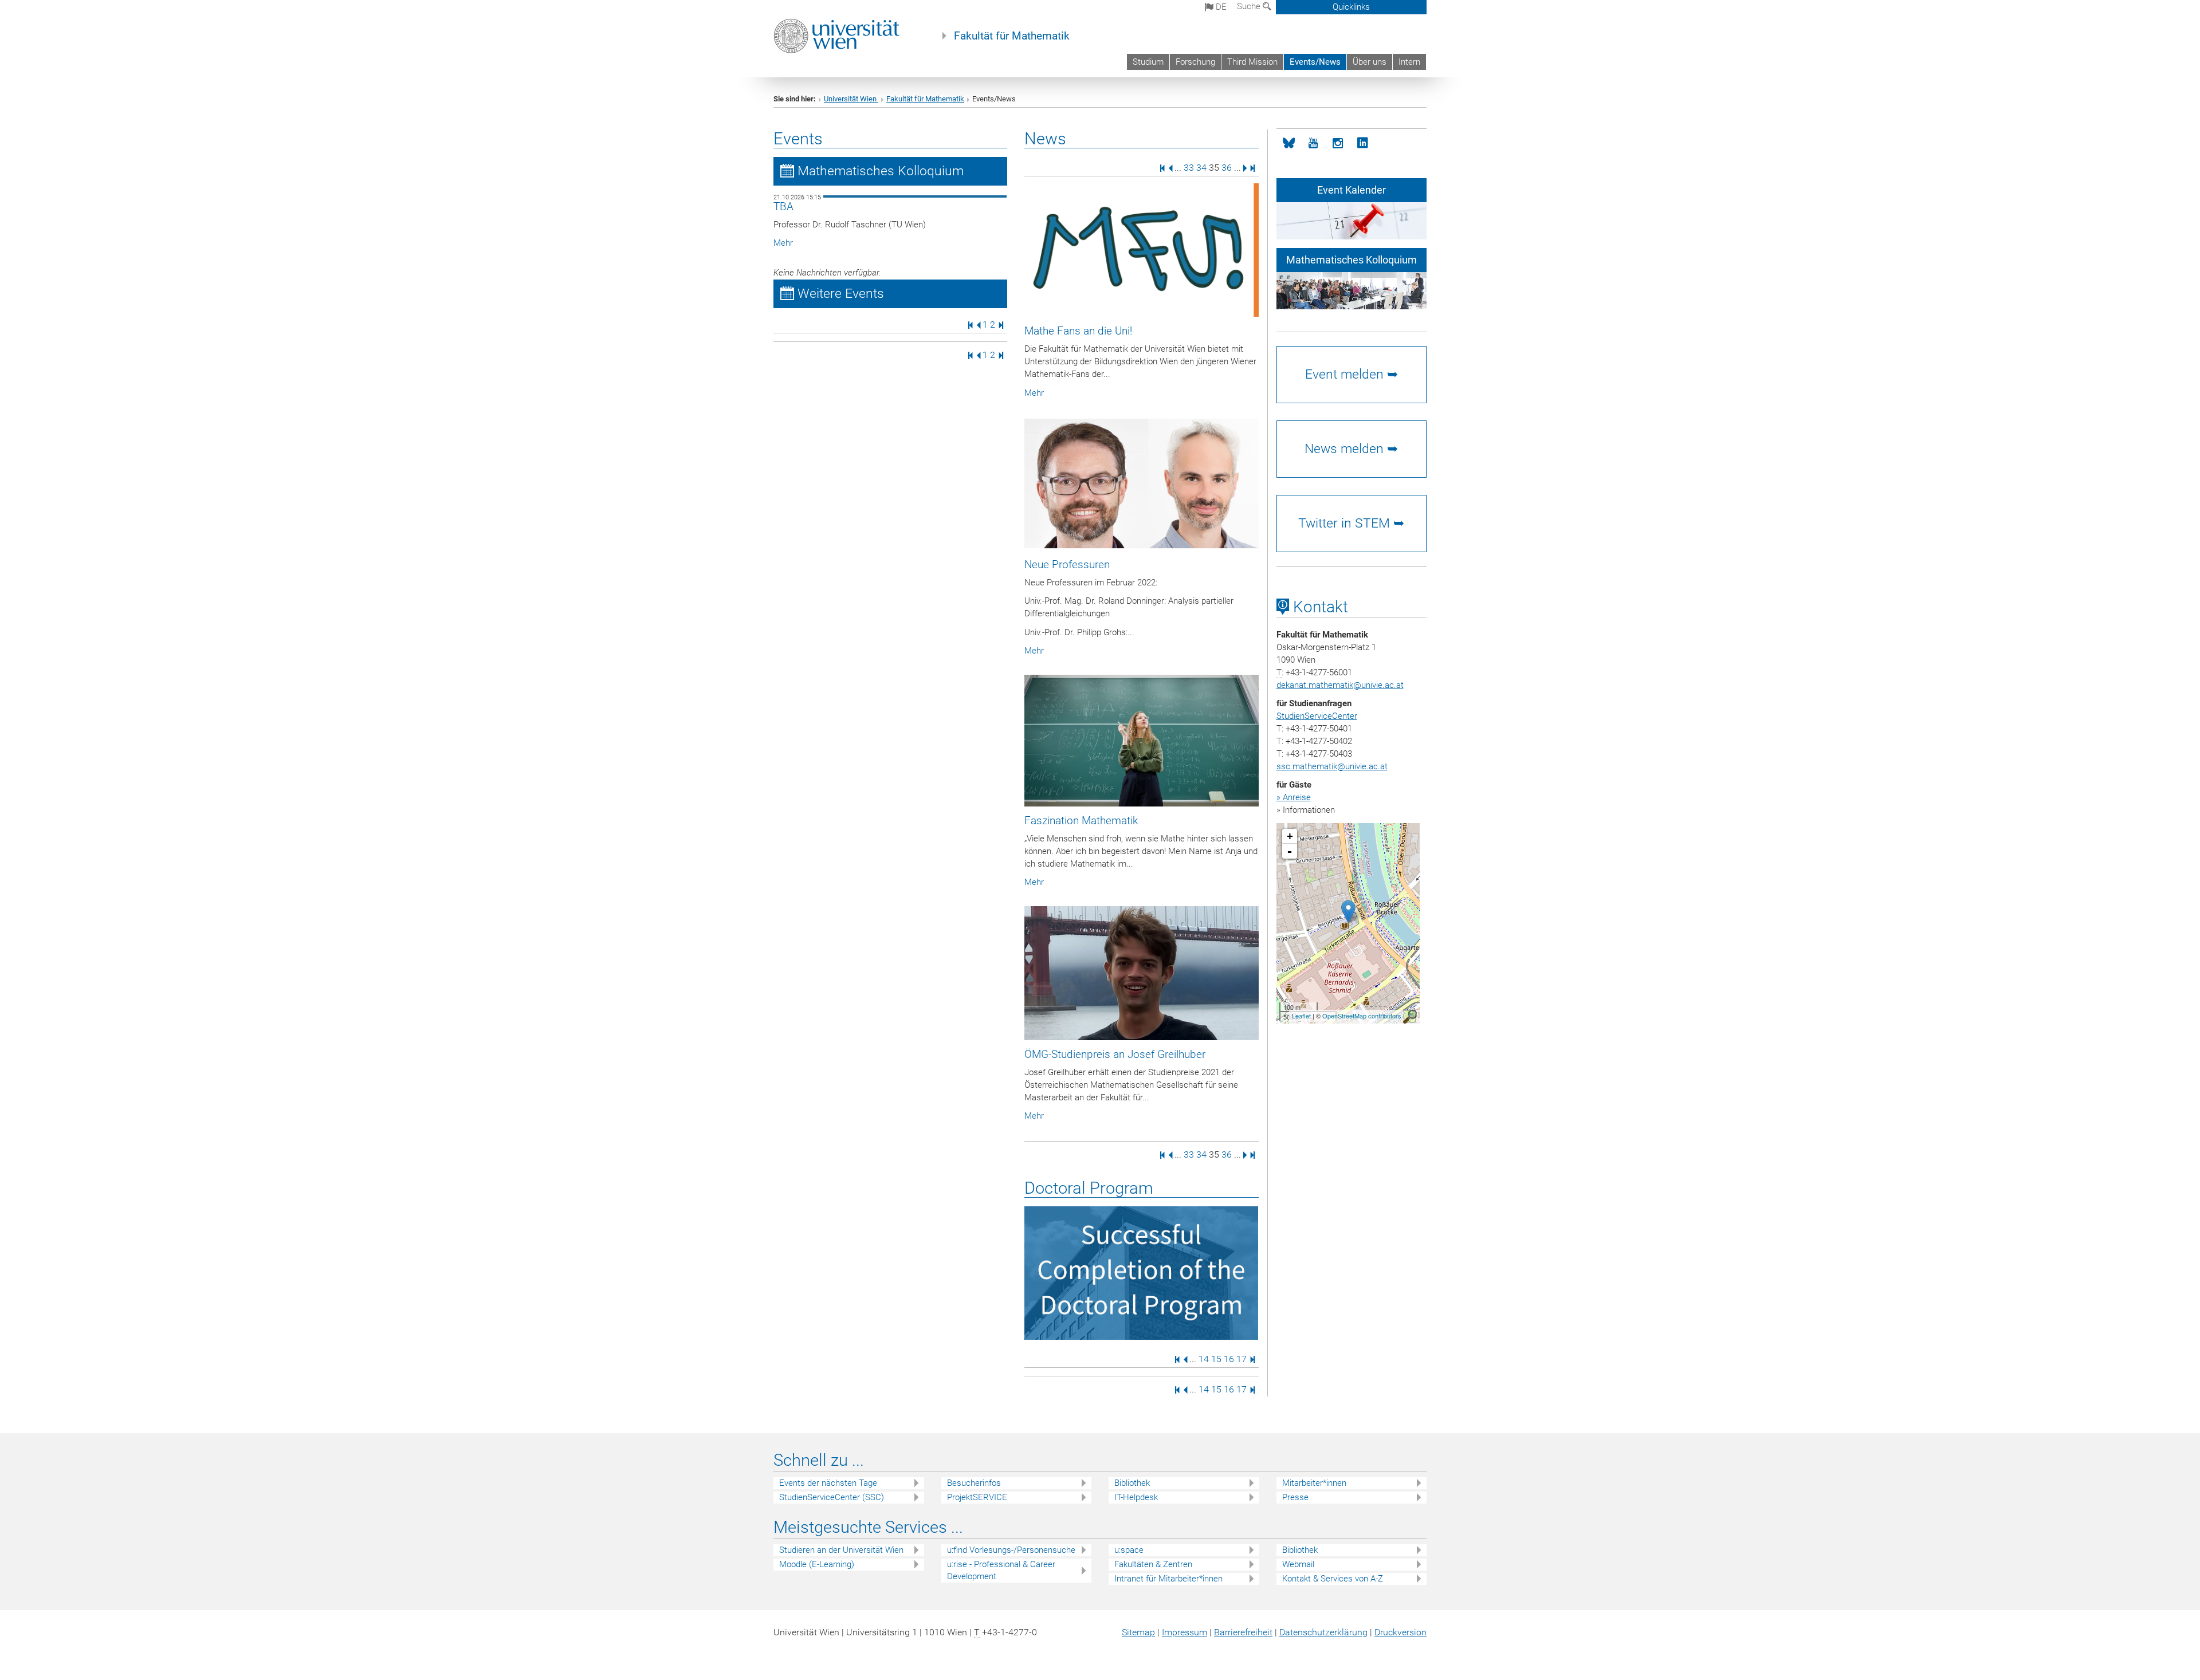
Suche (1250, 6)
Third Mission (1252, 62)
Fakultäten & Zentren (1153, 1564)
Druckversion (1400, 1632)
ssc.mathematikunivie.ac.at (1332, 766)
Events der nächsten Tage (828, 1483)
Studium (1148, 62)
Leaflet (1301, 1016)
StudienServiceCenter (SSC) (832, 1497)
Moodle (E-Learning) (817, 1564)
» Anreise (1294, 797)
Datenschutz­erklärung (1323, 1632)
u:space (1129, 1550)
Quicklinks (1351, 7)
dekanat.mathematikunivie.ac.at (1340, 685)
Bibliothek (1132, 1483)
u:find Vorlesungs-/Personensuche (1011, 1550)
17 (1242, 1359)
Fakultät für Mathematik (1012, 36)
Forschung (1195, 62)
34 (1201, 168)
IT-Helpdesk (1136, 1497)
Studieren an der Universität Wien (841, 1550)
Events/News (1315, 62)
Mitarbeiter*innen (1314, 1483)
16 (1229, 1359)
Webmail (1298, 1564)
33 (1189, 168)
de (1220, 7)
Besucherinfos (974, 1483)
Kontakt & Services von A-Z (1333, 1579)
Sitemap (1138, 1632)
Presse (1295, 1497)
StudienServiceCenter (1317, 716)
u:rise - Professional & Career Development (1001, 1570)
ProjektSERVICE (977, 1497)
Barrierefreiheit (1243, 1632)
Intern (1409, 62)
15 (1216, 1359)
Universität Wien (851, 99)
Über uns (1370, 62)
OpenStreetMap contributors (1362, 1016)
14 (1204, 1359)
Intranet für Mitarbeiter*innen (1168, 1579)
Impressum (1185, 1632)
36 (1227, 168)
